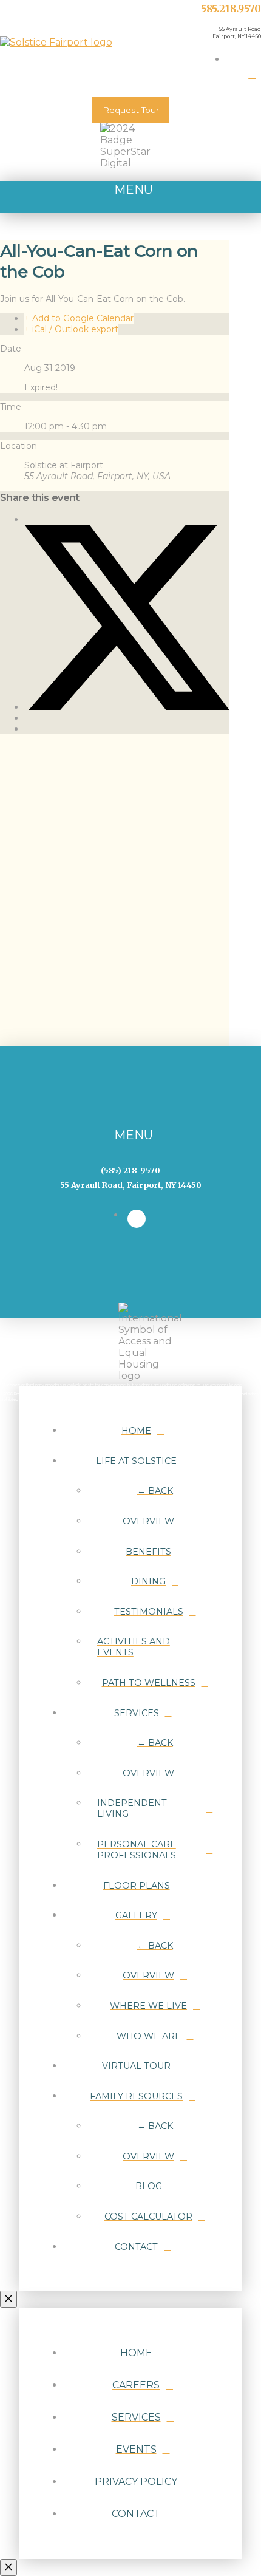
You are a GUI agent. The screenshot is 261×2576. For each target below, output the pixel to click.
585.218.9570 (231, 9)
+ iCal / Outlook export (71, 329)
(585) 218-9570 (130, 1170)
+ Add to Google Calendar (79, 318)
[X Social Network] (127, 707)
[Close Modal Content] (8, 2299)
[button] (131, 197)
